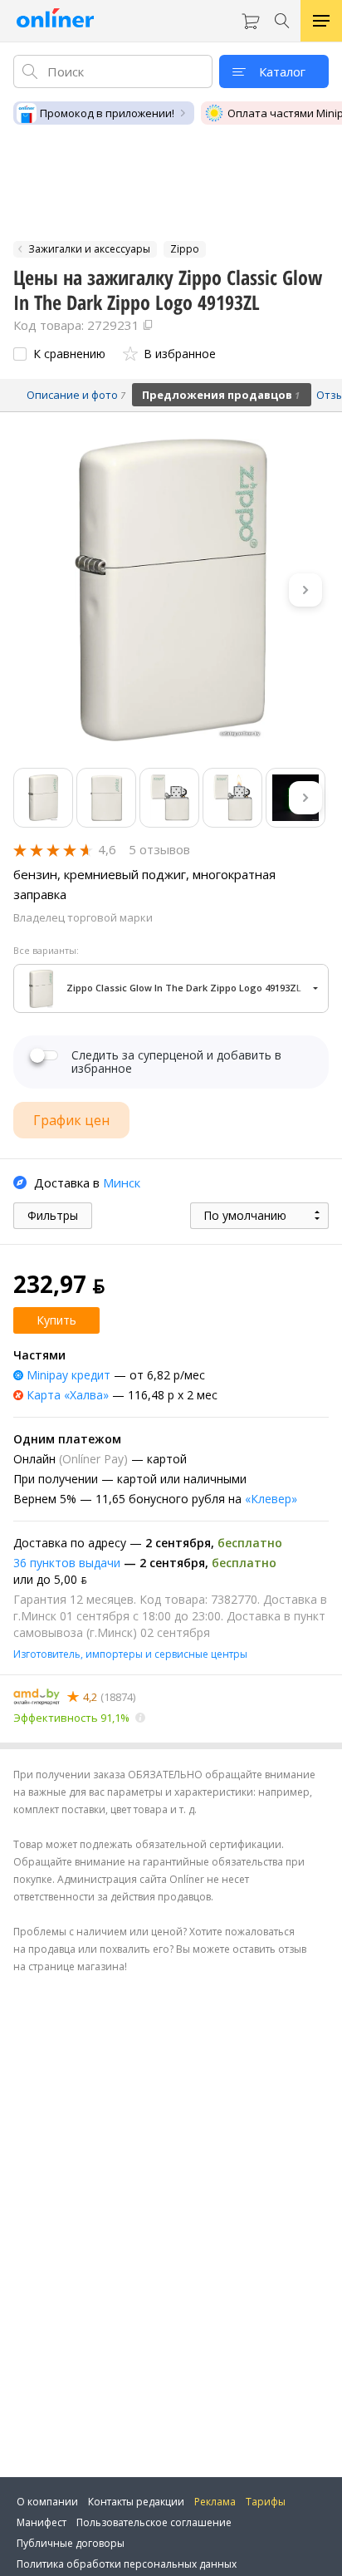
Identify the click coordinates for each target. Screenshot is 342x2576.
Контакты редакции (136, 2502)
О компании (47, 2502)
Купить (56, 1320)
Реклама (215, 2502)
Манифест (42, 2522)
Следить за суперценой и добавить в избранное (176, 1062)
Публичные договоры (71, 2543)
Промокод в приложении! (107, 113)
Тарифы (266, 2502)
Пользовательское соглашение (154, 2522)
